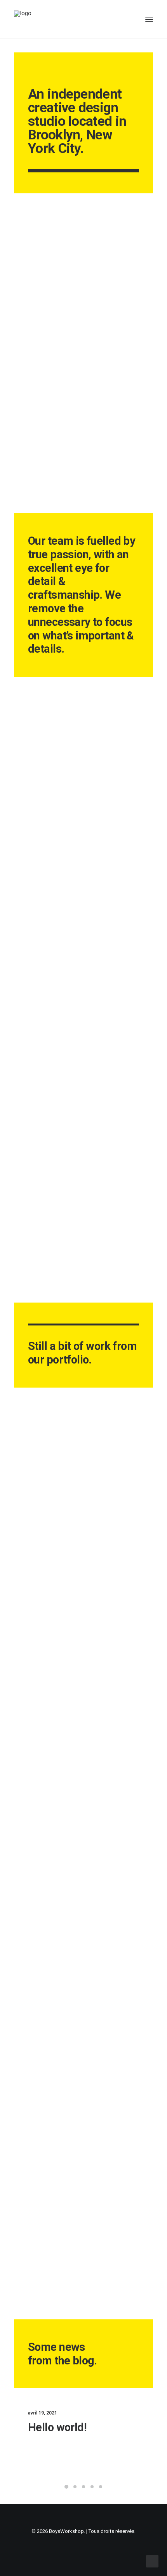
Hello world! (57, 2427)
